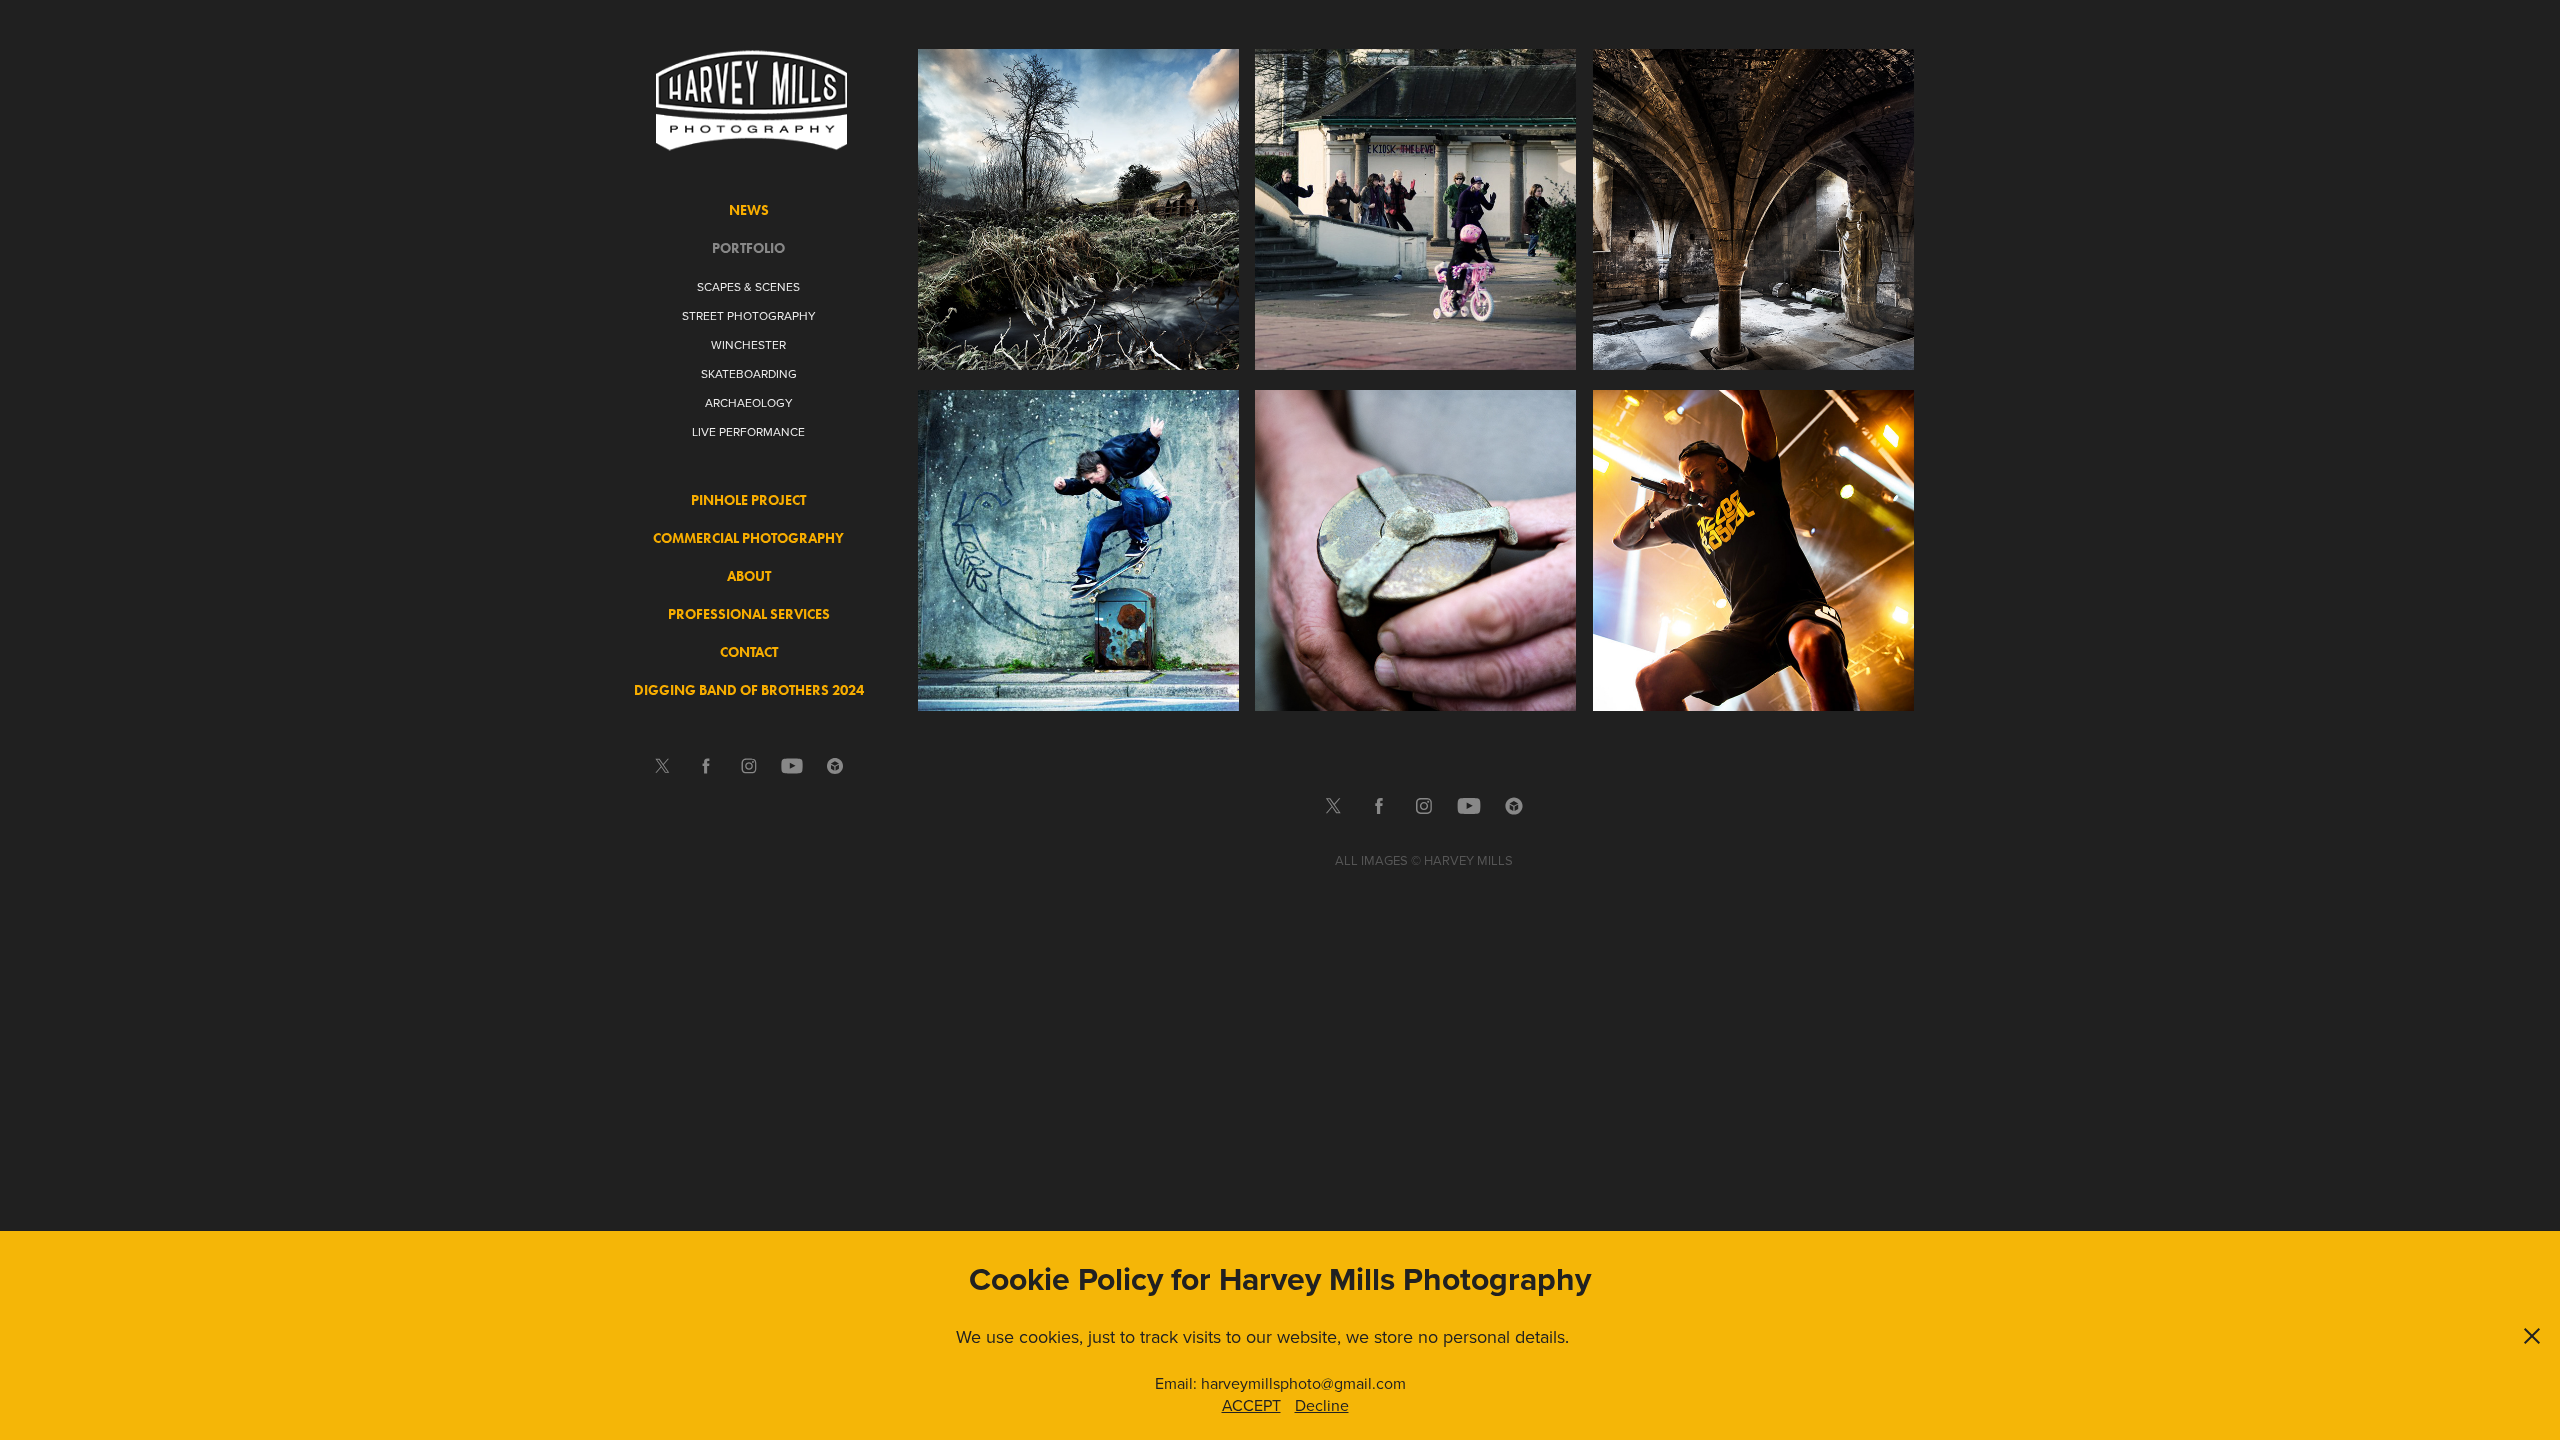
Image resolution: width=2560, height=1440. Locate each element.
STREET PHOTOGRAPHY (749, 315)
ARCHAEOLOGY (749, 402)
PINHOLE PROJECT (748, 500)
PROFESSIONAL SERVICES (749, 614)
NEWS (749, 210)
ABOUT (749, 576)
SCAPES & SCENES (748, 286)
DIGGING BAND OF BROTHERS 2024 (749, 690)
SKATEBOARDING (749, 373)
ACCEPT (1251, 1405)
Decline (1322, 1405)
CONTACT (749, 652)
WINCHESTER (748, 344)
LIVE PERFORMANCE (748, 431)
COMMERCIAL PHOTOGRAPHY (748, 538)
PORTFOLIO (748, 248)
